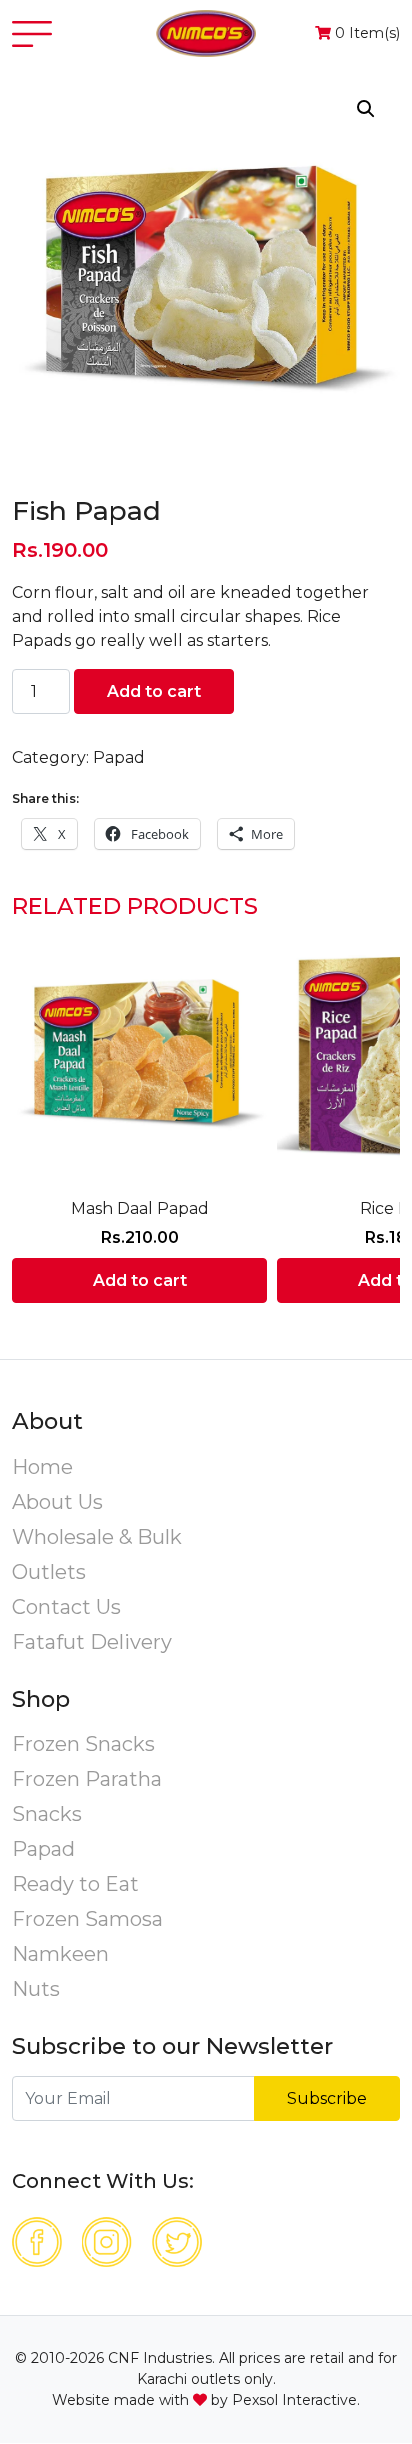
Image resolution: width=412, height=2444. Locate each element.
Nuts (36, 1989)
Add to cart (154, 691)
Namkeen (60, 1954)
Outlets (49, 1572)
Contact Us (66, 1607)
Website (81, 2400)
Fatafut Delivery (92, 1642)
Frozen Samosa (87, 1919)
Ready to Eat (75, 1884)
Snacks (47, 1814)
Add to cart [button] (140, 1280)
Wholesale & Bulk (97, 1537)
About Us (57, 1502)
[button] (366, 109)
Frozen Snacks (83, 1744)
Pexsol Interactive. (296, 2400)
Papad (119, 757)
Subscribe (327, 2098)
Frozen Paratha (87, 1779)
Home (42, 1467)
